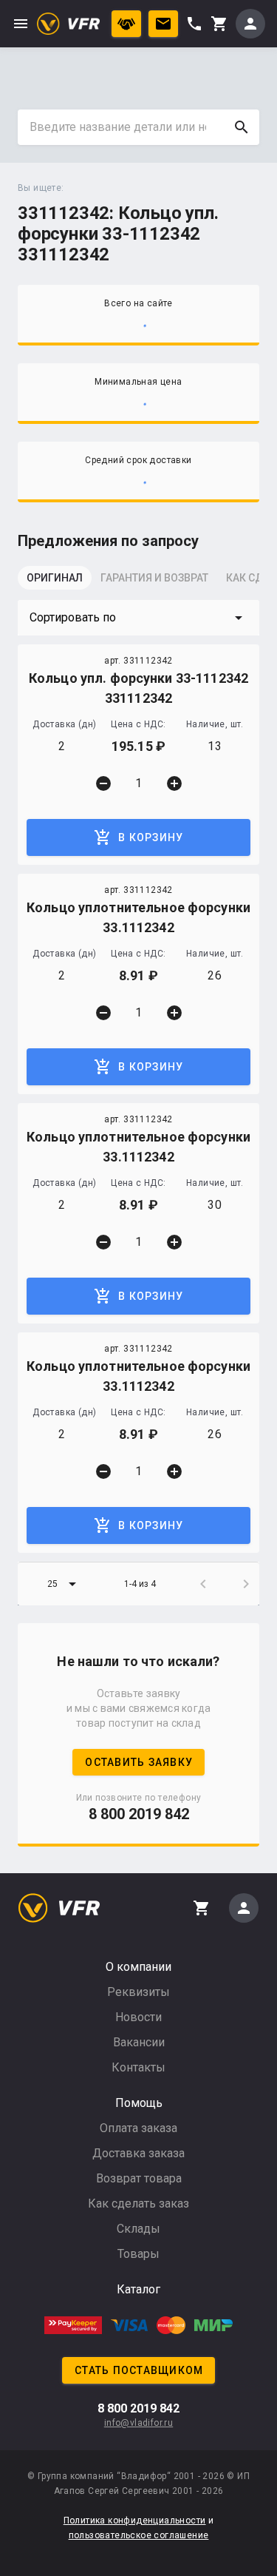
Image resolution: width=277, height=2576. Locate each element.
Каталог (138, 2289)
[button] (138, 618)
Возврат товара (139, 2178)
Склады (138, 2229)
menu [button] (21, 24)
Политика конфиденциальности (135, 2521)
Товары (138, 2254)
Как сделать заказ (138, 2204)
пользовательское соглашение (139, 2535)
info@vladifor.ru (138, 2423)
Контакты (138, 2067)
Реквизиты (138, 1992)
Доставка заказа (138, 2153)
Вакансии (139, 2042)
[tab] (55, 582)
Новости (138, 2017)
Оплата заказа (138, 2128)
